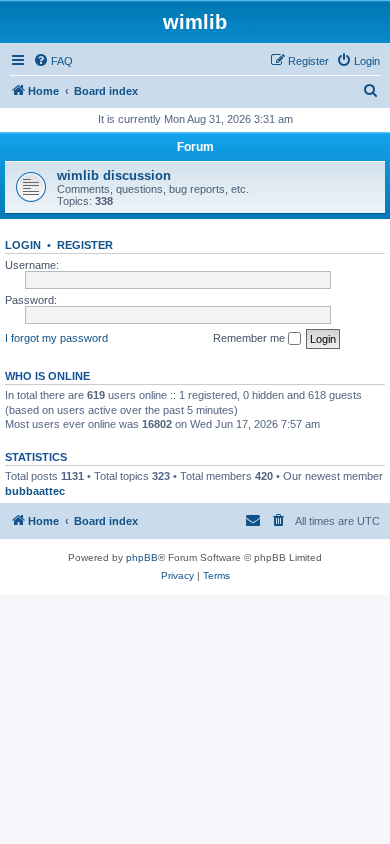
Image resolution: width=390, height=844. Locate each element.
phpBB (142, 557)
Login (23, 245)
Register (85, 245)
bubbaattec (35, 491)
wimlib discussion (114, 175)
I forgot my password (56, 338)
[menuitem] (53, 61)
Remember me (250, 338)
